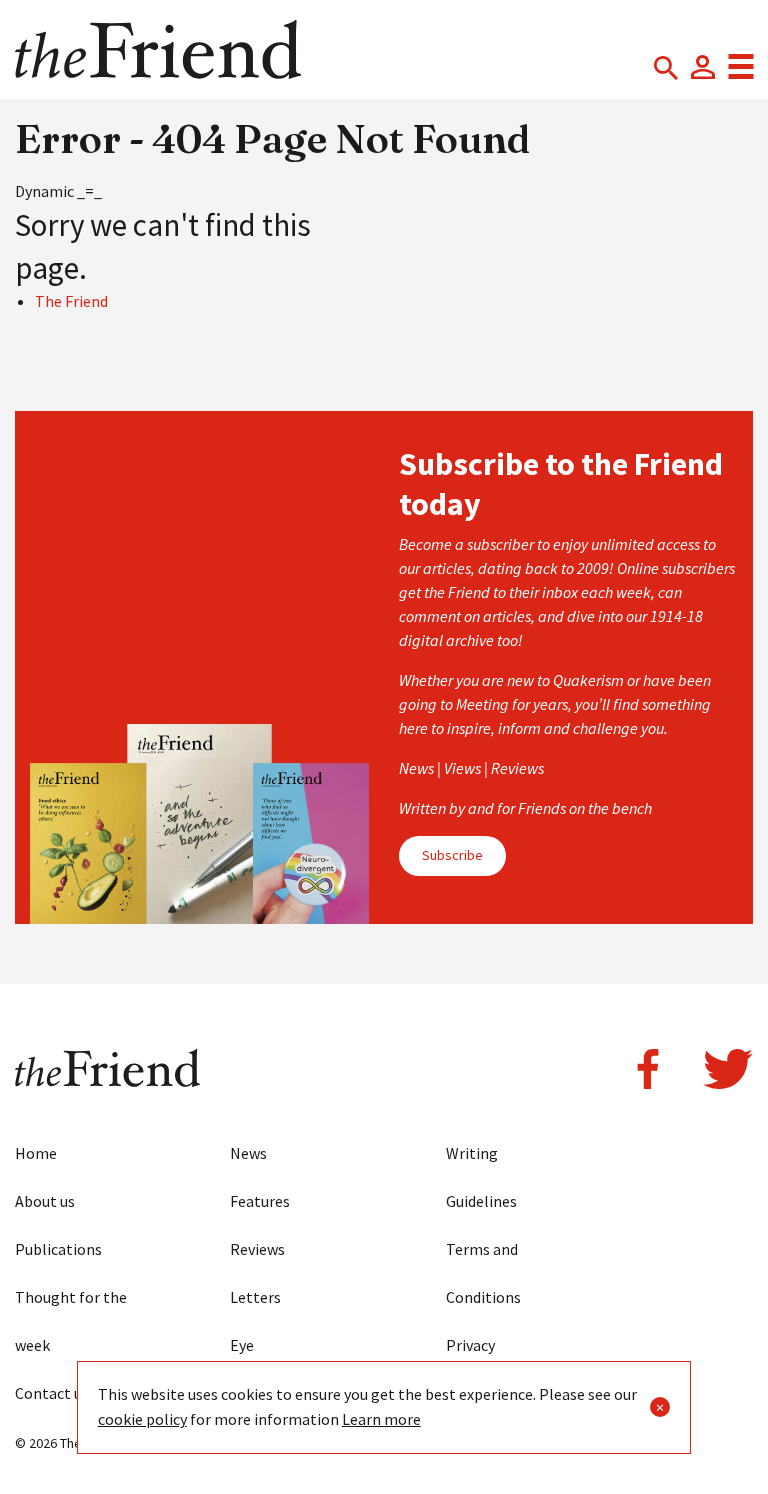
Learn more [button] (381, 1419)
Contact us (52, 1393)
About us (45, 1201)
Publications (58, 1249)
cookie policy (142, 1419)
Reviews (257, 1249)
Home (36, 1153)
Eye (242, 1345)
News (248, 1153)
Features (260, 1201)
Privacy (470, 1345)
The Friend (71, 301)
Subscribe (452, 855)
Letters (255, 1297)
